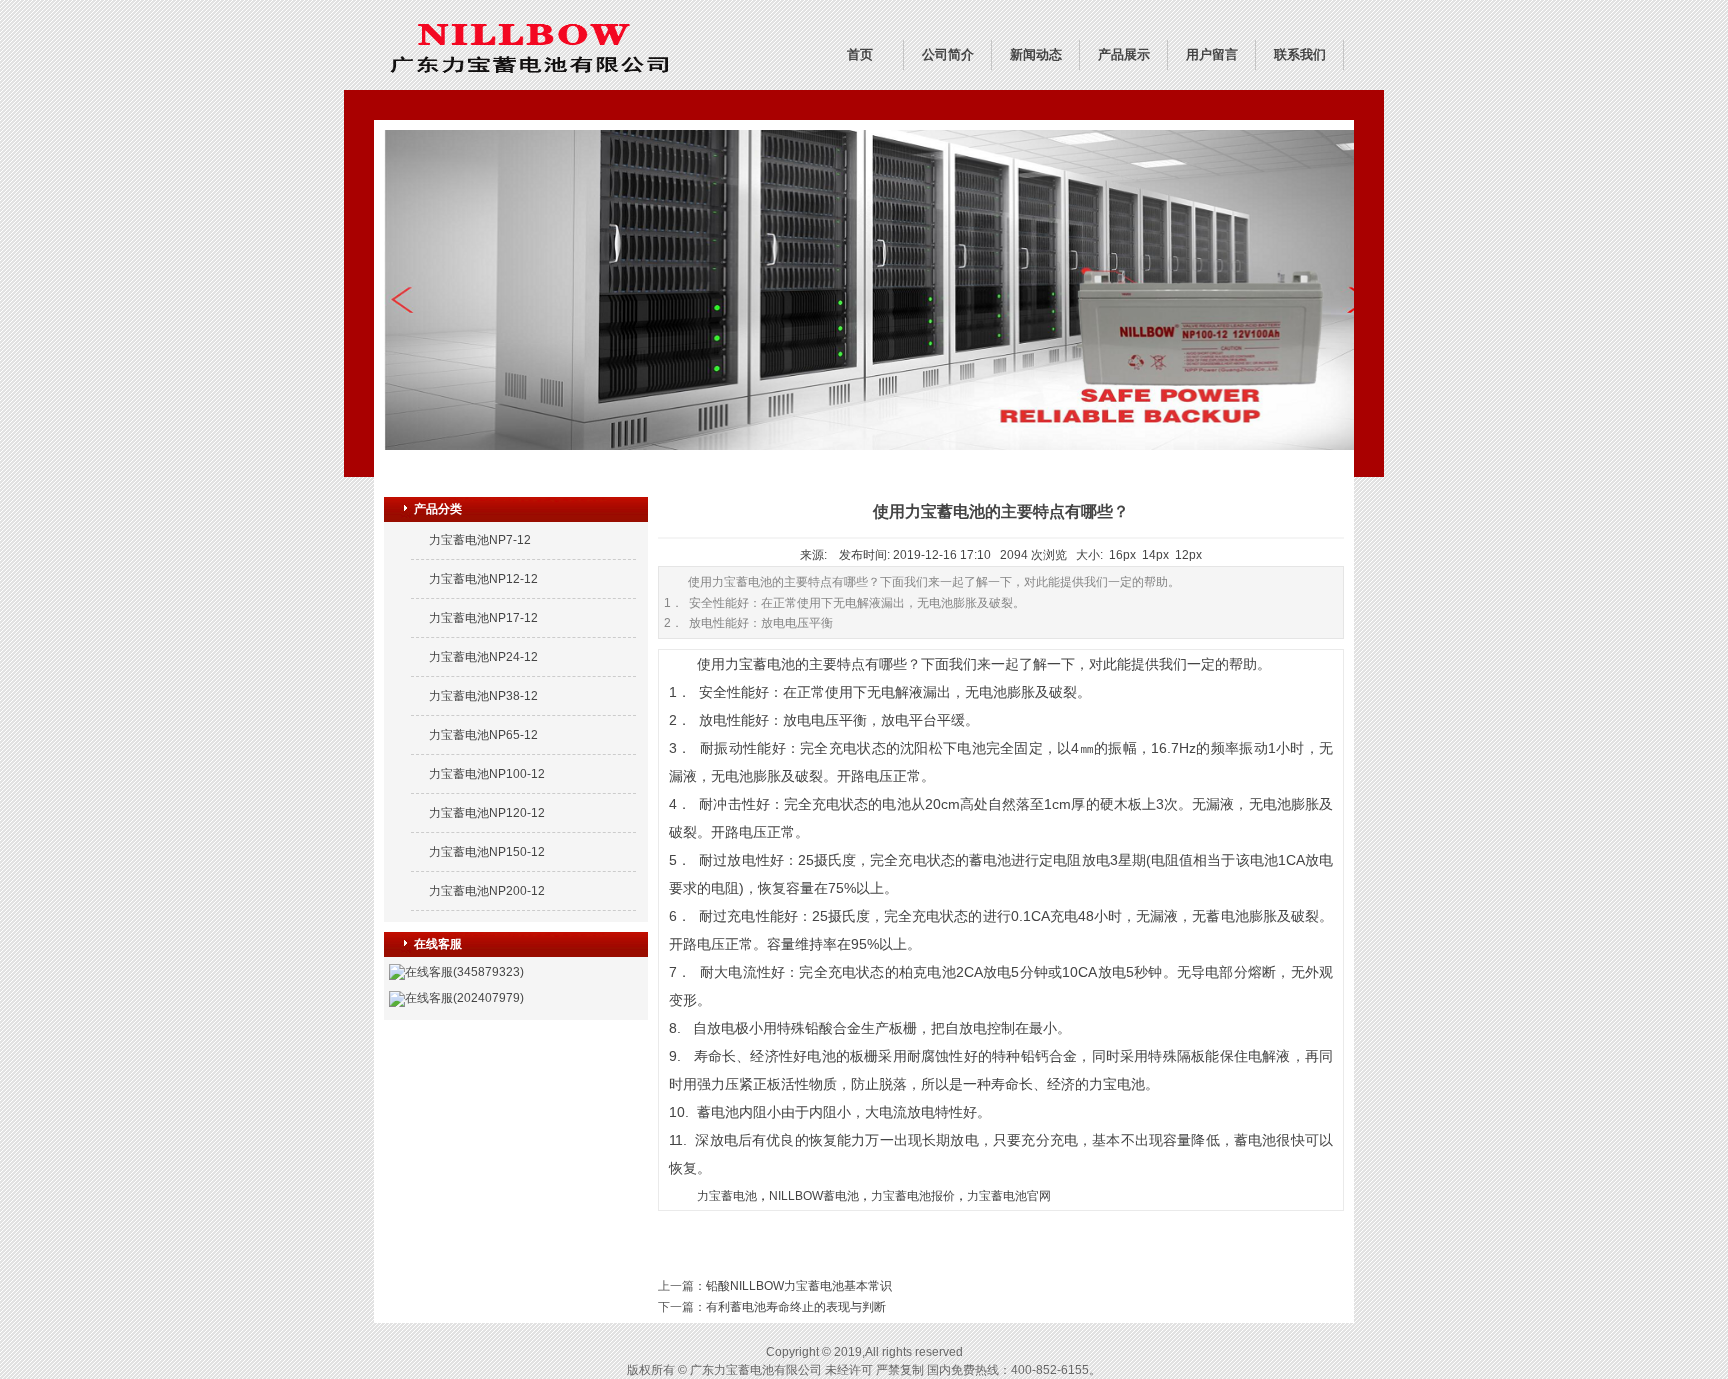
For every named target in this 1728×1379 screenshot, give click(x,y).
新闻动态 (1036, 54)
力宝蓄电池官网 (1009, 1196)
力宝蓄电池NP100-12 (487, 774)
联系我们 (1300, 54)
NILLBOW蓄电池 (814, 1196)
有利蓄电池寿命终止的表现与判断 (796, 1307)
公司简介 (948, 54)
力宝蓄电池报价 (913, 1196)
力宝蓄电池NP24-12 (483, 657)
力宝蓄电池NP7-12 (480, 540)
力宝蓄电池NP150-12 (487, 852)
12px (1188, 555)
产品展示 (1124, 54)
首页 (860, 54)
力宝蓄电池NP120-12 (487, 813)
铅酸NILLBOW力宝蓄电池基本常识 (799, 1286)
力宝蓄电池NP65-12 (483, 735)
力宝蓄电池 (727, 1196)
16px (1122, 555)
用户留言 (1212, 54)
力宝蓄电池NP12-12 (483, 579)
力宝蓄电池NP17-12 (483, 618)
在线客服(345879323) (464, 972)
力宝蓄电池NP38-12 (483, 696)
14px (1155, 555)
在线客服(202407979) (464, 998)
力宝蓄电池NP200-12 (487, 891)
